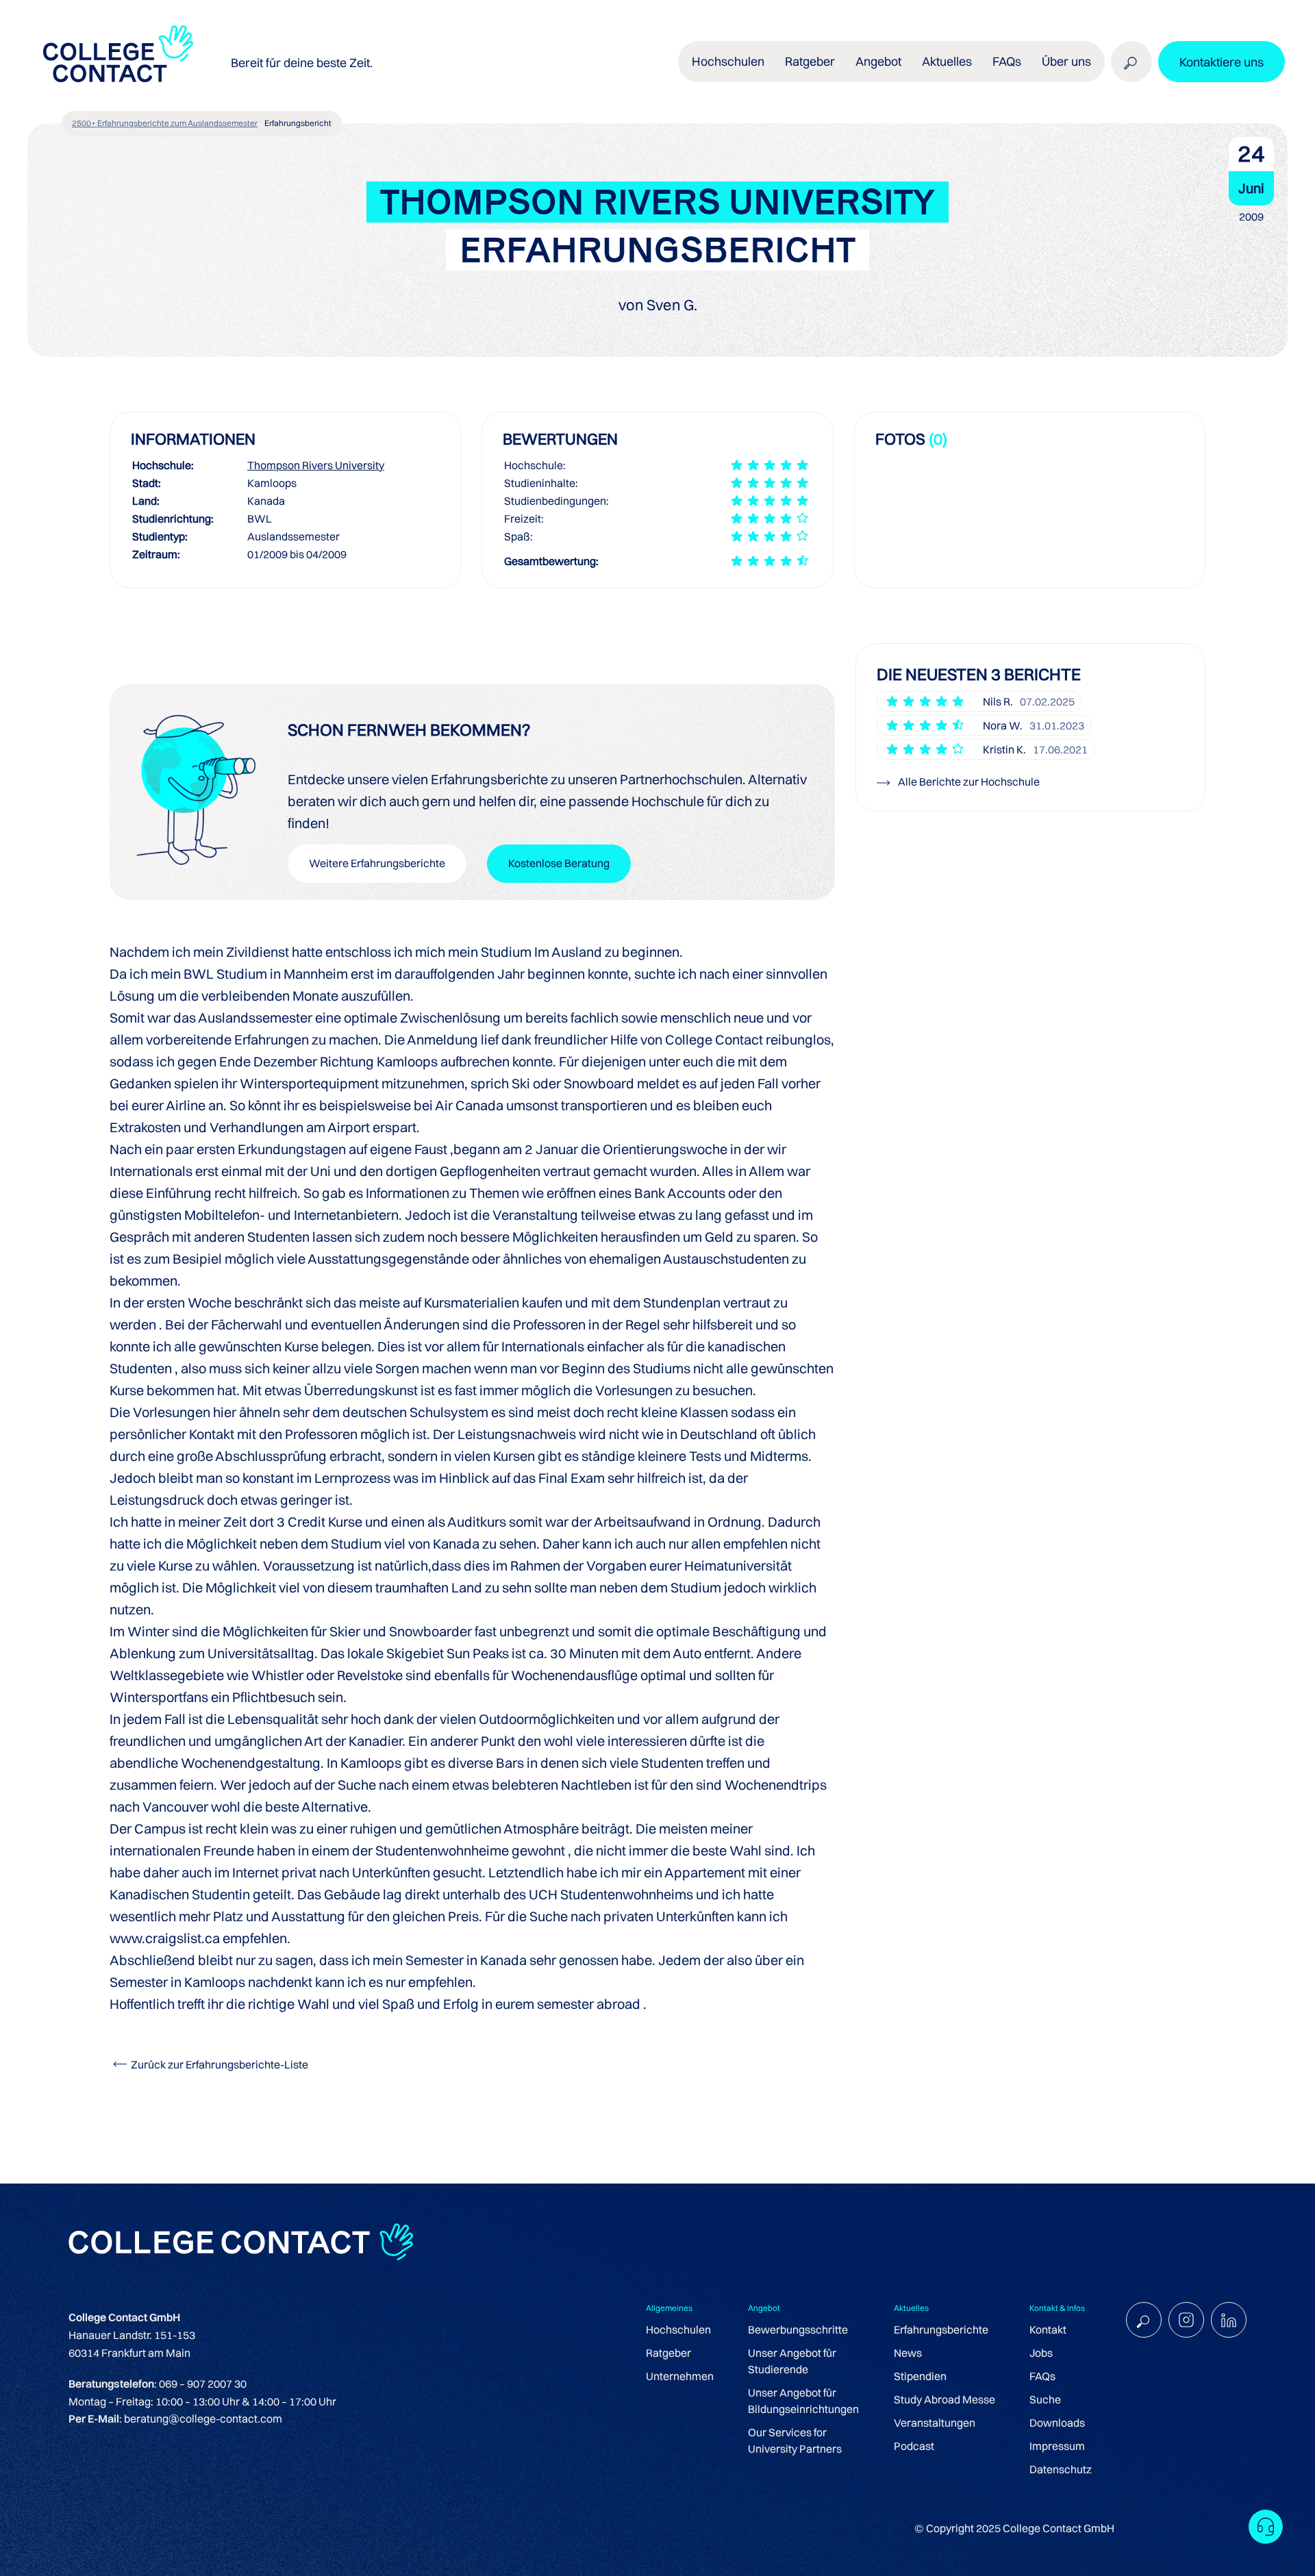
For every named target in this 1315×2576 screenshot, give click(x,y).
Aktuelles (947, 61)
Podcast (914, 2446)
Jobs (1041, 2353)
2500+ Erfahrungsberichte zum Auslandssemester (165, 123)
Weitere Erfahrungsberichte (377, 863)
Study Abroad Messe (944, 2399)
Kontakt (1048, 2329)
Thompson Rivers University (316, 465)
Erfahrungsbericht (298, 123)
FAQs (1007, 61)
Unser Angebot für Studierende (792, 2361)
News (908, 2353)
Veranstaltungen (935, 2423)
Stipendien (920, 2376)
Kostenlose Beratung (559, 863)
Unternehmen (680, 2376)
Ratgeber (668, 2353)
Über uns (1066, 61)
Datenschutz (1061, 2469)
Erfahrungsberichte (941, 2329)
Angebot (878, 61)
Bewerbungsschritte (798, 2329)
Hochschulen (678, 2329)
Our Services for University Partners (795, 2440)
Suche (1045, 2399)
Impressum (1057, 2446)
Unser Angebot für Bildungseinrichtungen (803, 2401)
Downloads (1057, 2423)
